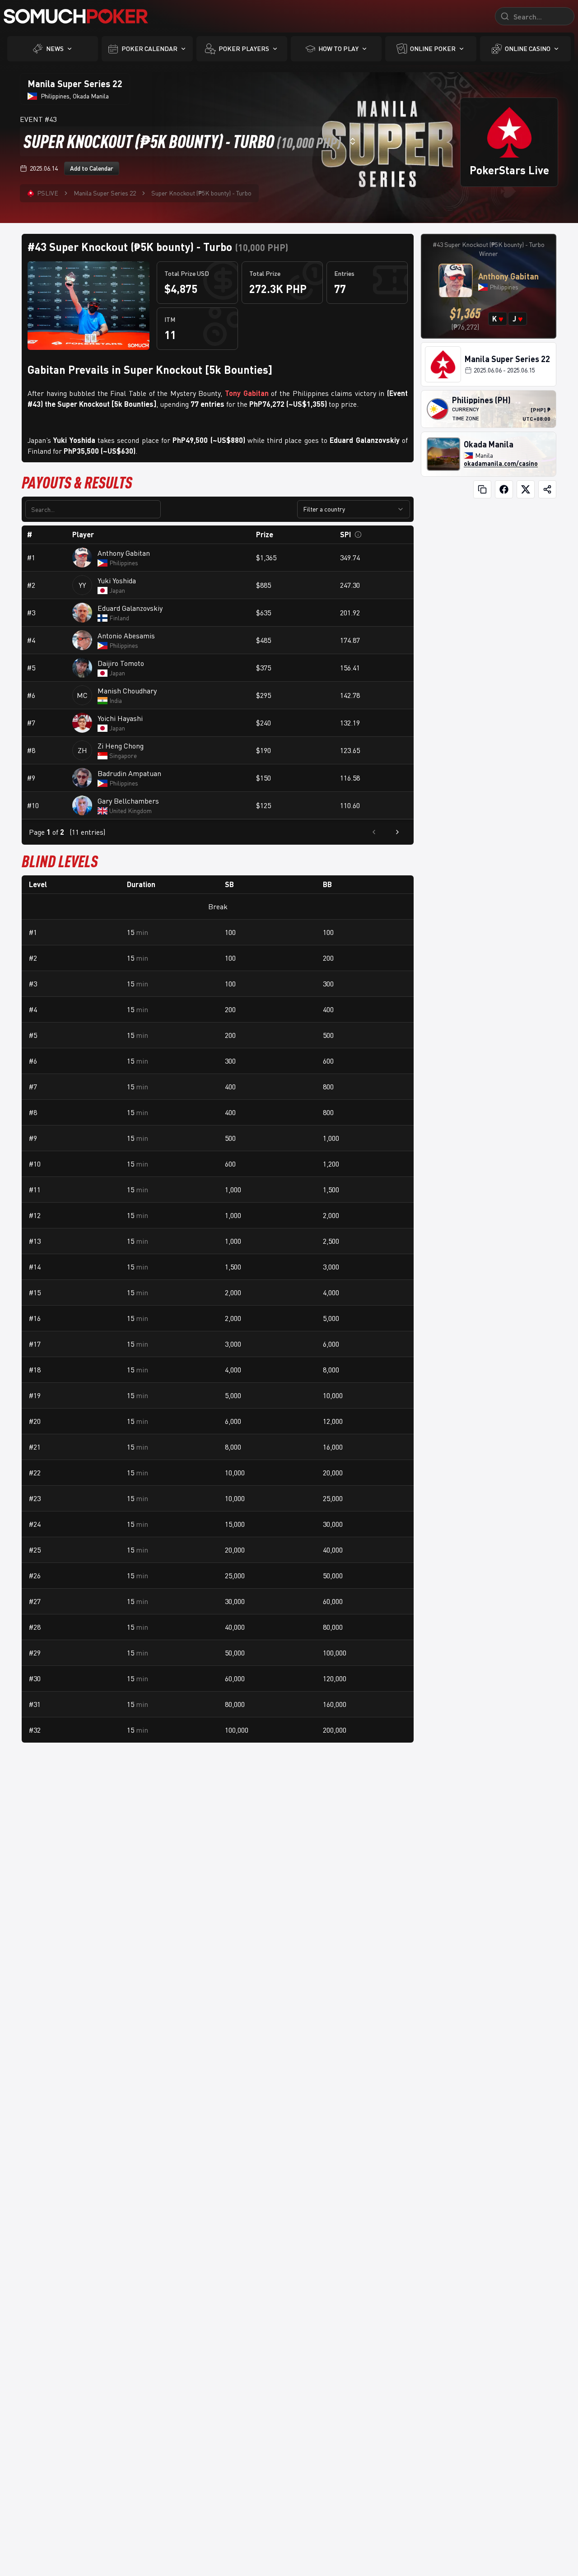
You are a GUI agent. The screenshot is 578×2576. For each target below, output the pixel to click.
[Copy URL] (482, 489)
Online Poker (433, 49)
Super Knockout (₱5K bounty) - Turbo (201, 193)
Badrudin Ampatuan (129, 773)
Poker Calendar (149, 49)
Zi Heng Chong (121, 746)
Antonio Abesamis (126, 636)
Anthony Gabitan (124, 553)
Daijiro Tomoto (121, 663)
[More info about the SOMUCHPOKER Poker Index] (358, 535)
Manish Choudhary (127, 691)
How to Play (338, 49)
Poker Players (244, 49)
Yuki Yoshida (117, 581)
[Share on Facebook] (504, 489)
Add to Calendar (92, 168)
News (55, 49)
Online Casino (528, 49)
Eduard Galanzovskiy (130, 608)
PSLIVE (48, 193)
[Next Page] (397, 832)
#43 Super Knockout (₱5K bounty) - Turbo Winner (489, 249)
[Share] (547, 489)
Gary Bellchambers (128, 801)
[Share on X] (526, 489)
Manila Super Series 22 (105, 193)
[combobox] (190, 141)
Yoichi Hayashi (120, 718)
